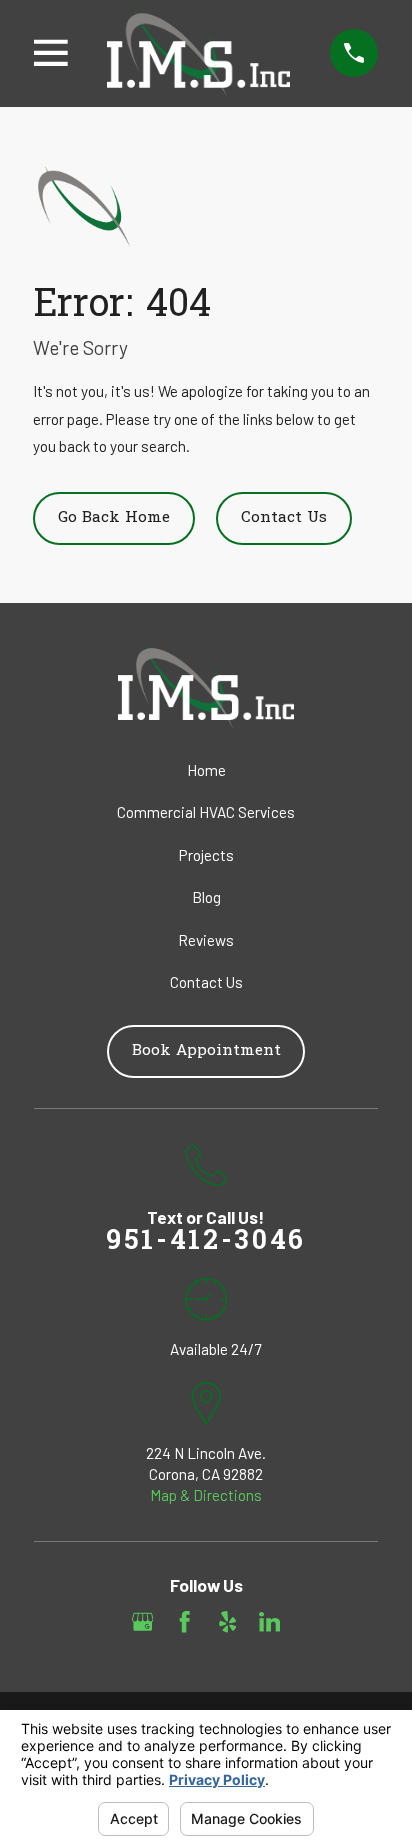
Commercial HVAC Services (206, 812)
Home (206, 770)
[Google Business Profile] (142, 1621)
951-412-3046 (206, 1242)
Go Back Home (114, 518)
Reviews (206, 940)
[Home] (198, 53)
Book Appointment (206, 1051)
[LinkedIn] (269, 1621)
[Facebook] (184, 1621)
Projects (206, 855)
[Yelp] (227, 1621)
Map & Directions (206, 1495)
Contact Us (284, 518)
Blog (206, 897)
